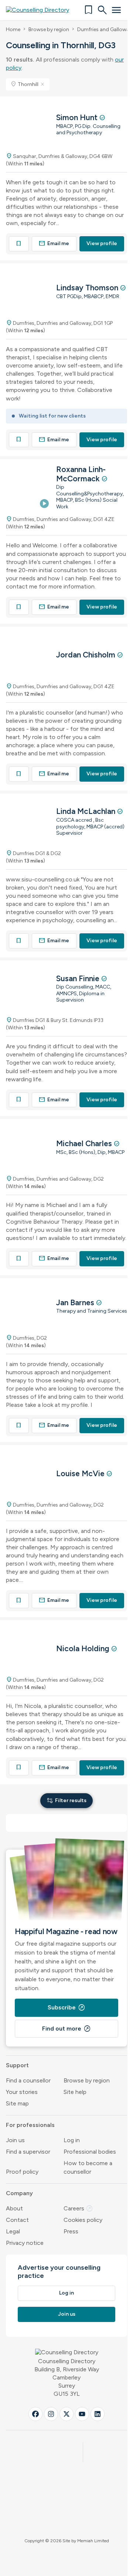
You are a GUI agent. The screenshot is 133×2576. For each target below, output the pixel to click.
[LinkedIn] (98, 2414)
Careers (78, 2208)
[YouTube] (82, 2414)
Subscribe (66, 2008)
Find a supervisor (28, 2152)
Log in (72, 2140)
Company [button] (19, 2193)
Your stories (22, 2092)
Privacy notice (25, 2243)
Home (13, 29)
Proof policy (22, 2172)
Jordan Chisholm (87, 655)
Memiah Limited (93, 2541)
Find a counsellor (28, 2080)
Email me (54, 243)
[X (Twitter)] (66, 2414)
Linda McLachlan (87, 811)
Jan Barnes (76, 1302)
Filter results (66, 1800)
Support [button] (17, 2065)
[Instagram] (51, 2414)
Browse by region (49, 29)
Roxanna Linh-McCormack (81, 474)
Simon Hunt (78, 117)
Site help (75, 2092)
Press (71, 2231)
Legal (13, 2231)
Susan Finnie (79, 978)
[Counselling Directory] (42, 10)
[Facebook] (35, 2414)
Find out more (66, 2029)
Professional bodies (90, 2152)
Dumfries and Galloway (105, 29)
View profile (102, 243)
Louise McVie (81, 1473)
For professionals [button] (30, 2125)
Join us (15, 2140)
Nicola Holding (84, 1648)
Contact (17, 2220)
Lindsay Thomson (88, 288)
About (14, 2208)
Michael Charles (85, 1143)
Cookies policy (83, 2220)
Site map (17, 2103)
